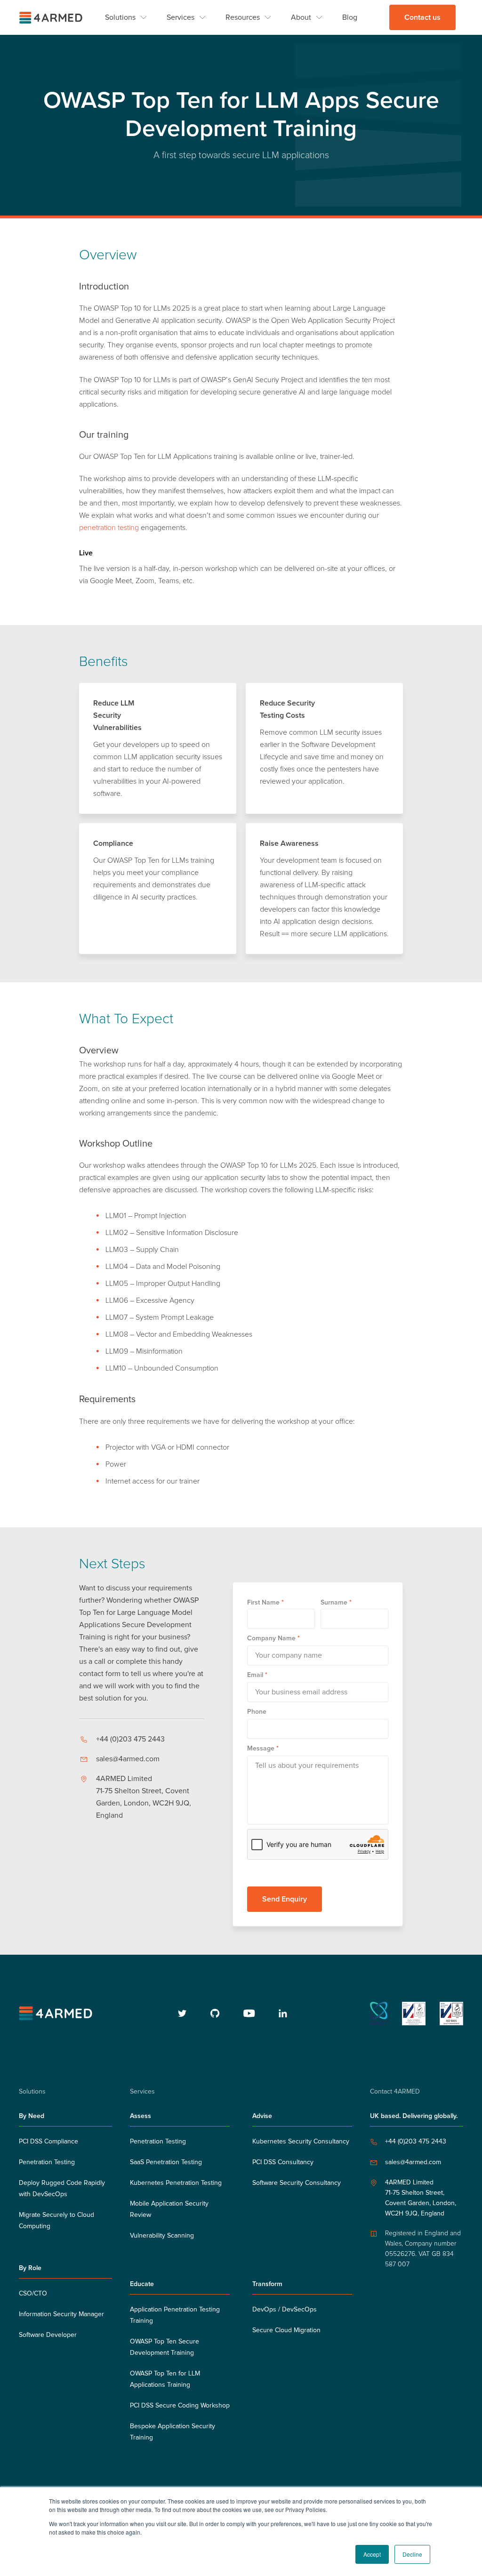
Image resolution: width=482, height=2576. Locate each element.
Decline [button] (412, 2554)
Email (257, 1675)
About (301, 17)
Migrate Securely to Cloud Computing (56, 2221)
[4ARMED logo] (52, 18)
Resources (243, 17)
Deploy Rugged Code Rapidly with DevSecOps (62, 2189)
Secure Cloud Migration (286, 2330)
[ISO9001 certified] (451, 2014)
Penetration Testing (47, 2162)
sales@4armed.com (128, 1759)
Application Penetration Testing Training (175, 2315)
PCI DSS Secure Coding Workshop (180, 2406)
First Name (265, 1602)
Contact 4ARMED (395, 2092)
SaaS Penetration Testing (166, 2162)
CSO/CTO (33, 2294)
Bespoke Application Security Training (173, 2432)
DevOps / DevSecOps (285, 2310)
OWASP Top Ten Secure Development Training (165, 2347)
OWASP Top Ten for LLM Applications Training (165, 2379)
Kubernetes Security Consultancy (301, 2142)
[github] (215, 2013)
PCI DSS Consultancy (283, 2162)
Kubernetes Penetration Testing (176, 2183)
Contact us (422, 17)
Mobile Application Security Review (169, 2209)
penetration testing (109, 528)
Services (181, 17)
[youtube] (249, 2013)
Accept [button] (372, 2554)
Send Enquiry (285, 1899)
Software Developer (48, 2335)
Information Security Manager (61, 2314)
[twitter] (182, 2013)
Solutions (120, 17)
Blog (350, 17)
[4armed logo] (57, 2013)
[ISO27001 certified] (414, 2014)
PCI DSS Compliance (48, 2142)
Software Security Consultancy (297, 2183)
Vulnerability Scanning (162, 2236)
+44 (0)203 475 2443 (130, 1739)
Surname (336, 1602)
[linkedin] (283, 2013)
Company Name (273, 1638)
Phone (257, 1712)
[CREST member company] (379, 2014)
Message (263, 1748)
